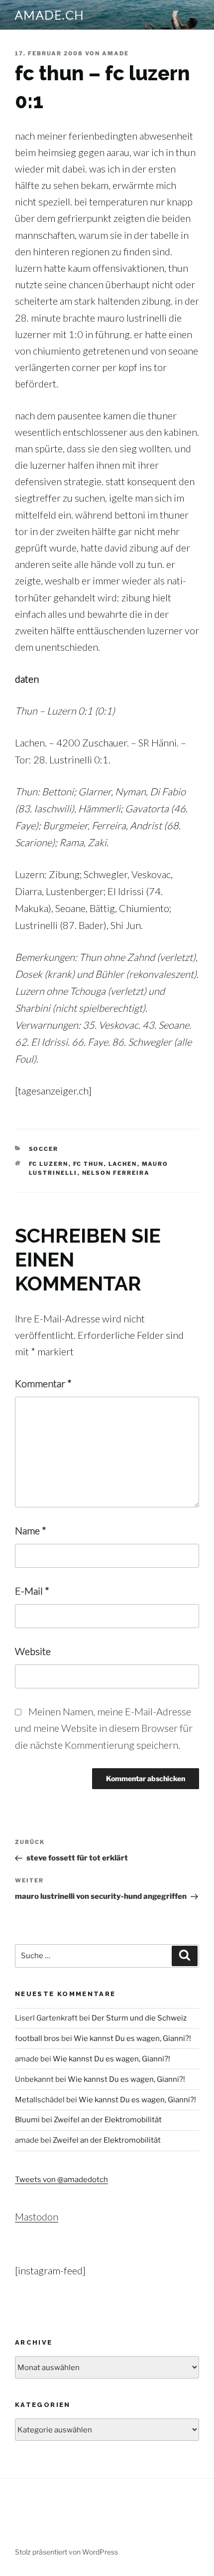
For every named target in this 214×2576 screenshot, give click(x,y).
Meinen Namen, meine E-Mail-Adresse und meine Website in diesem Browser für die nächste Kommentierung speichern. (104, 1728)
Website (33, 1651)
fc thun (89, 1164)
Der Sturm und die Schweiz (139, 2018)
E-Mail (32, 1591)
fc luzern (49, 1164)
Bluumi (27, 2120)
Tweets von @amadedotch (61, 2180)
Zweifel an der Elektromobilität (108, 2120)
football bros (37, 2038)
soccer (44, 1149)
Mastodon (37, 2216)
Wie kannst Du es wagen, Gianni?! (132, 2038)
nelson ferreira (116, 1173)
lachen (123, 1164)
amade (115, 53)
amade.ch (50, 15)
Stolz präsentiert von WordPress (66, 2552)
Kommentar (43, 1383)
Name (31, 1530)
